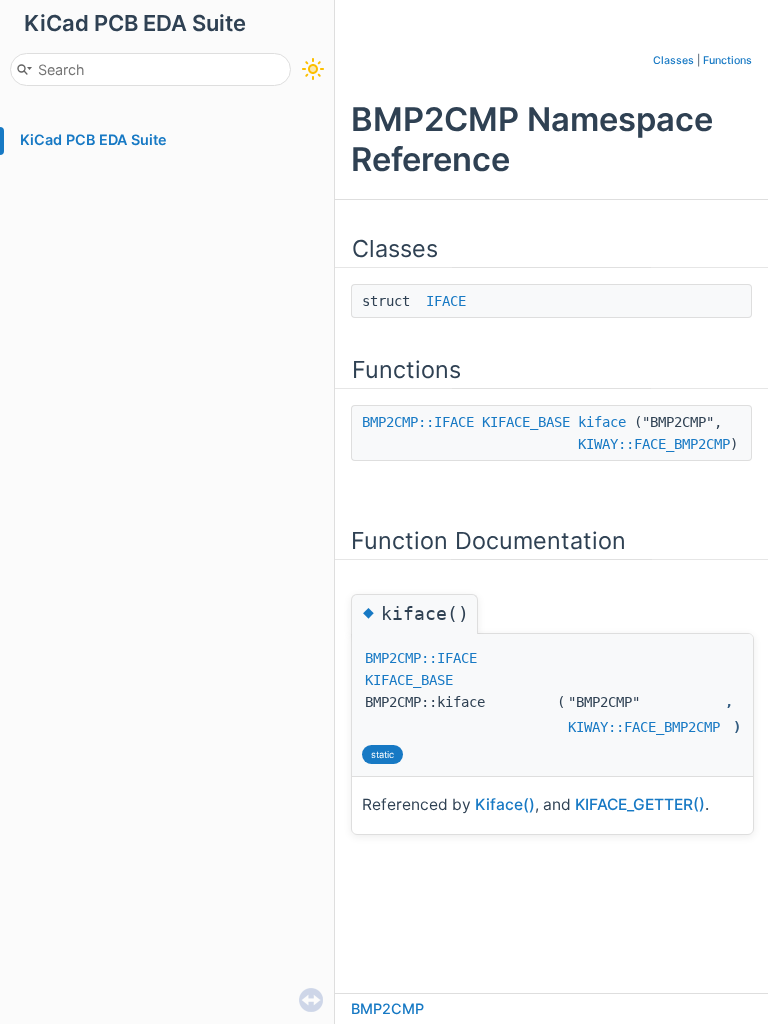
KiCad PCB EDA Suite (93, 139)
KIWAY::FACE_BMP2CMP (654, 444)
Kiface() (505, 804)
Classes (673, 60)
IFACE (446, 301)
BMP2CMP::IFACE (418, 422)
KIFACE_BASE (526, 422)
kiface (602, 422)
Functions (727, 60)
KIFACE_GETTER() (640, 804)
